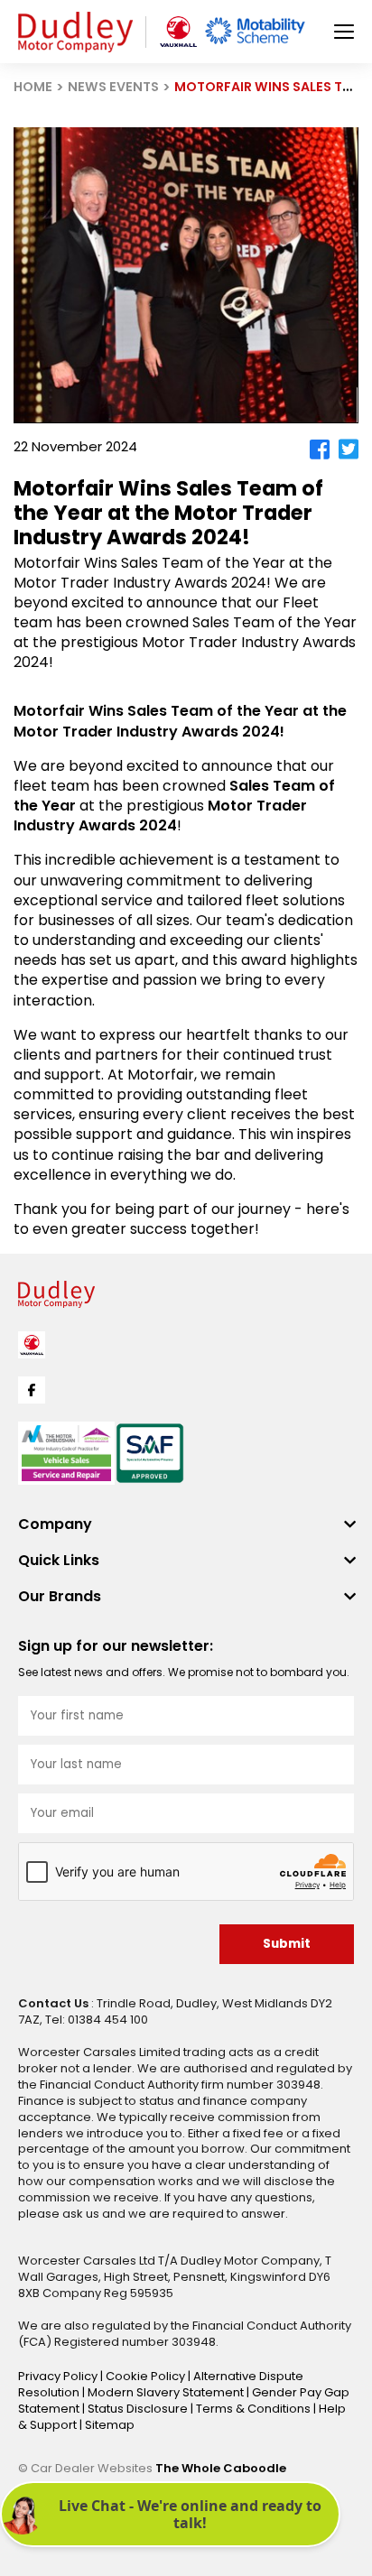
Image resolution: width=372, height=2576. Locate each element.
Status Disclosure (139, 2409)
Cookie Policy (147, 2376)
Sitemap (110, 2425)
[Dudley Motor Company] (75, 32)
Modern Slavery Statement (167, 2392)
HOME (33, 87)
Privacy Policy (59, 2376)
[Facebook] (320, 449)
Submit (287, 1944)
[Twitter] (349, 449)
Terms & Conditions (255, 2409)
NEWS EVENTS (113, 87)
